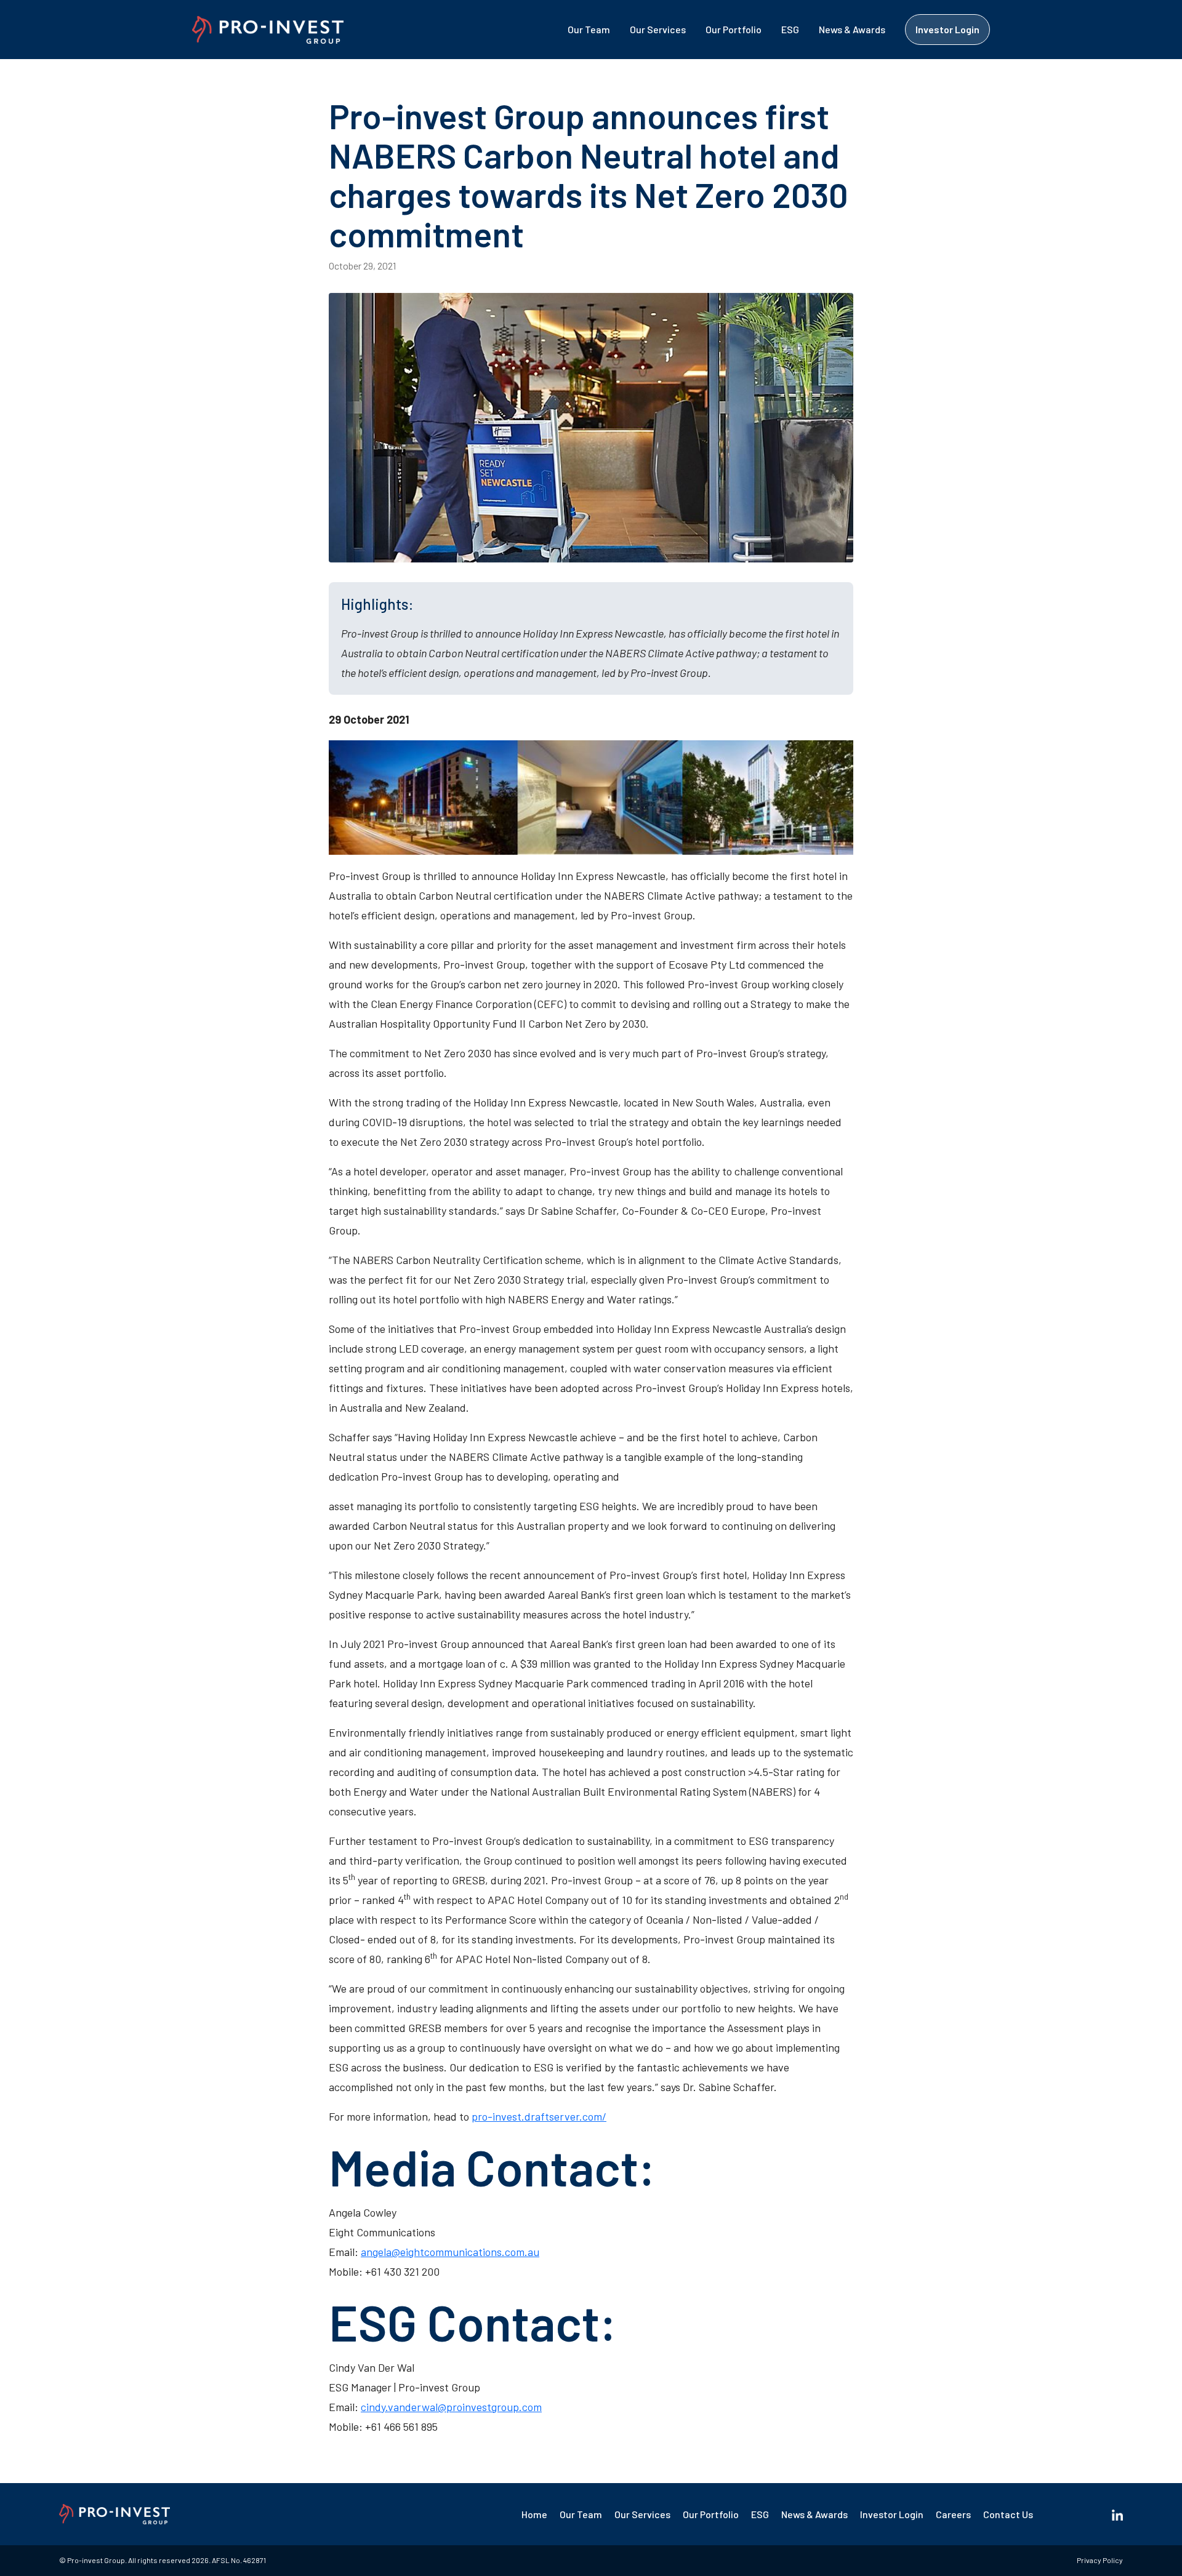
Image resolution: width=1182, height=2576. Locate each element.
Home (534, 2514)
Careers (953, 2514)
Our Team (589, 29)
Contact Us (1008, 2514)
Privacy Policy (1100, 2560)
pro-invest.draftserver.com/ (539, 2116)
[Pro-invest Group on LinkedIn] (1117, 2514)
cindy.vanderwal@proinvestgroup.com (451, 2407)
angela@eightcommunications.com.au (450, 2252)
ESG (790, 29)
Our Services (658, 29)
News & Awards (852, 29)
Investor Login (947, 29)
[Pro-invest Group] (268, 30)
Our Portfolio (734, 29)
